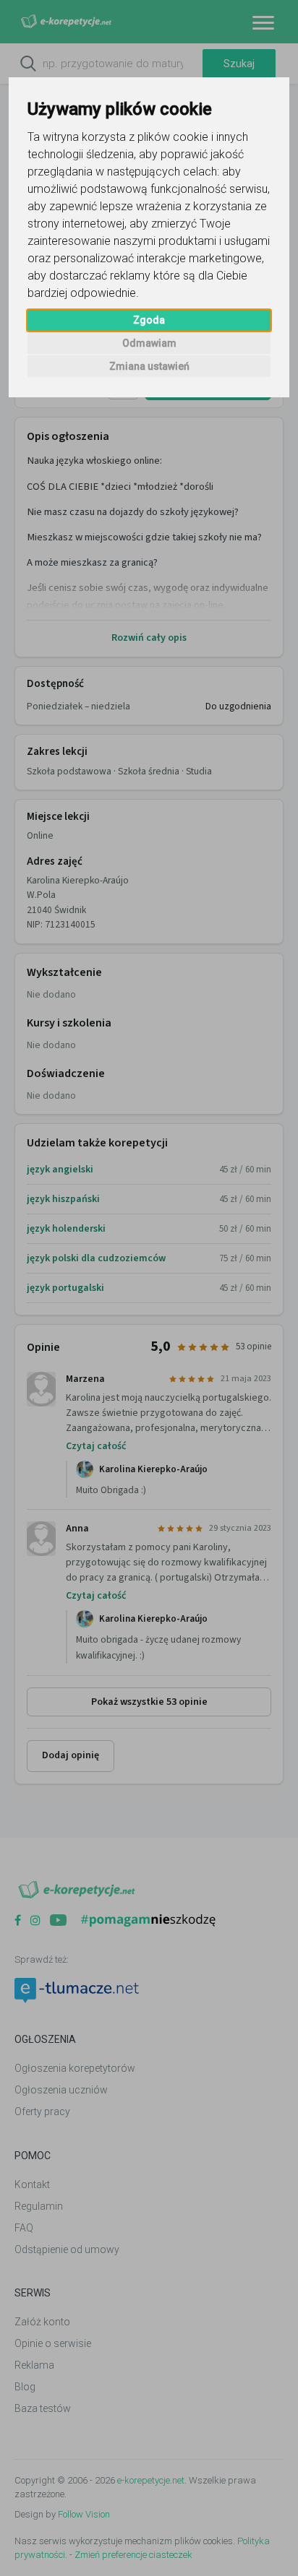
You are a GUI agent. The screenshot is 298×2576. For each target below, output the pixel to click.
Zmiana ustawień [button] (149, 366)
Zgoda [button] (149, 320)
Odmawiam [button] (149, 343)
